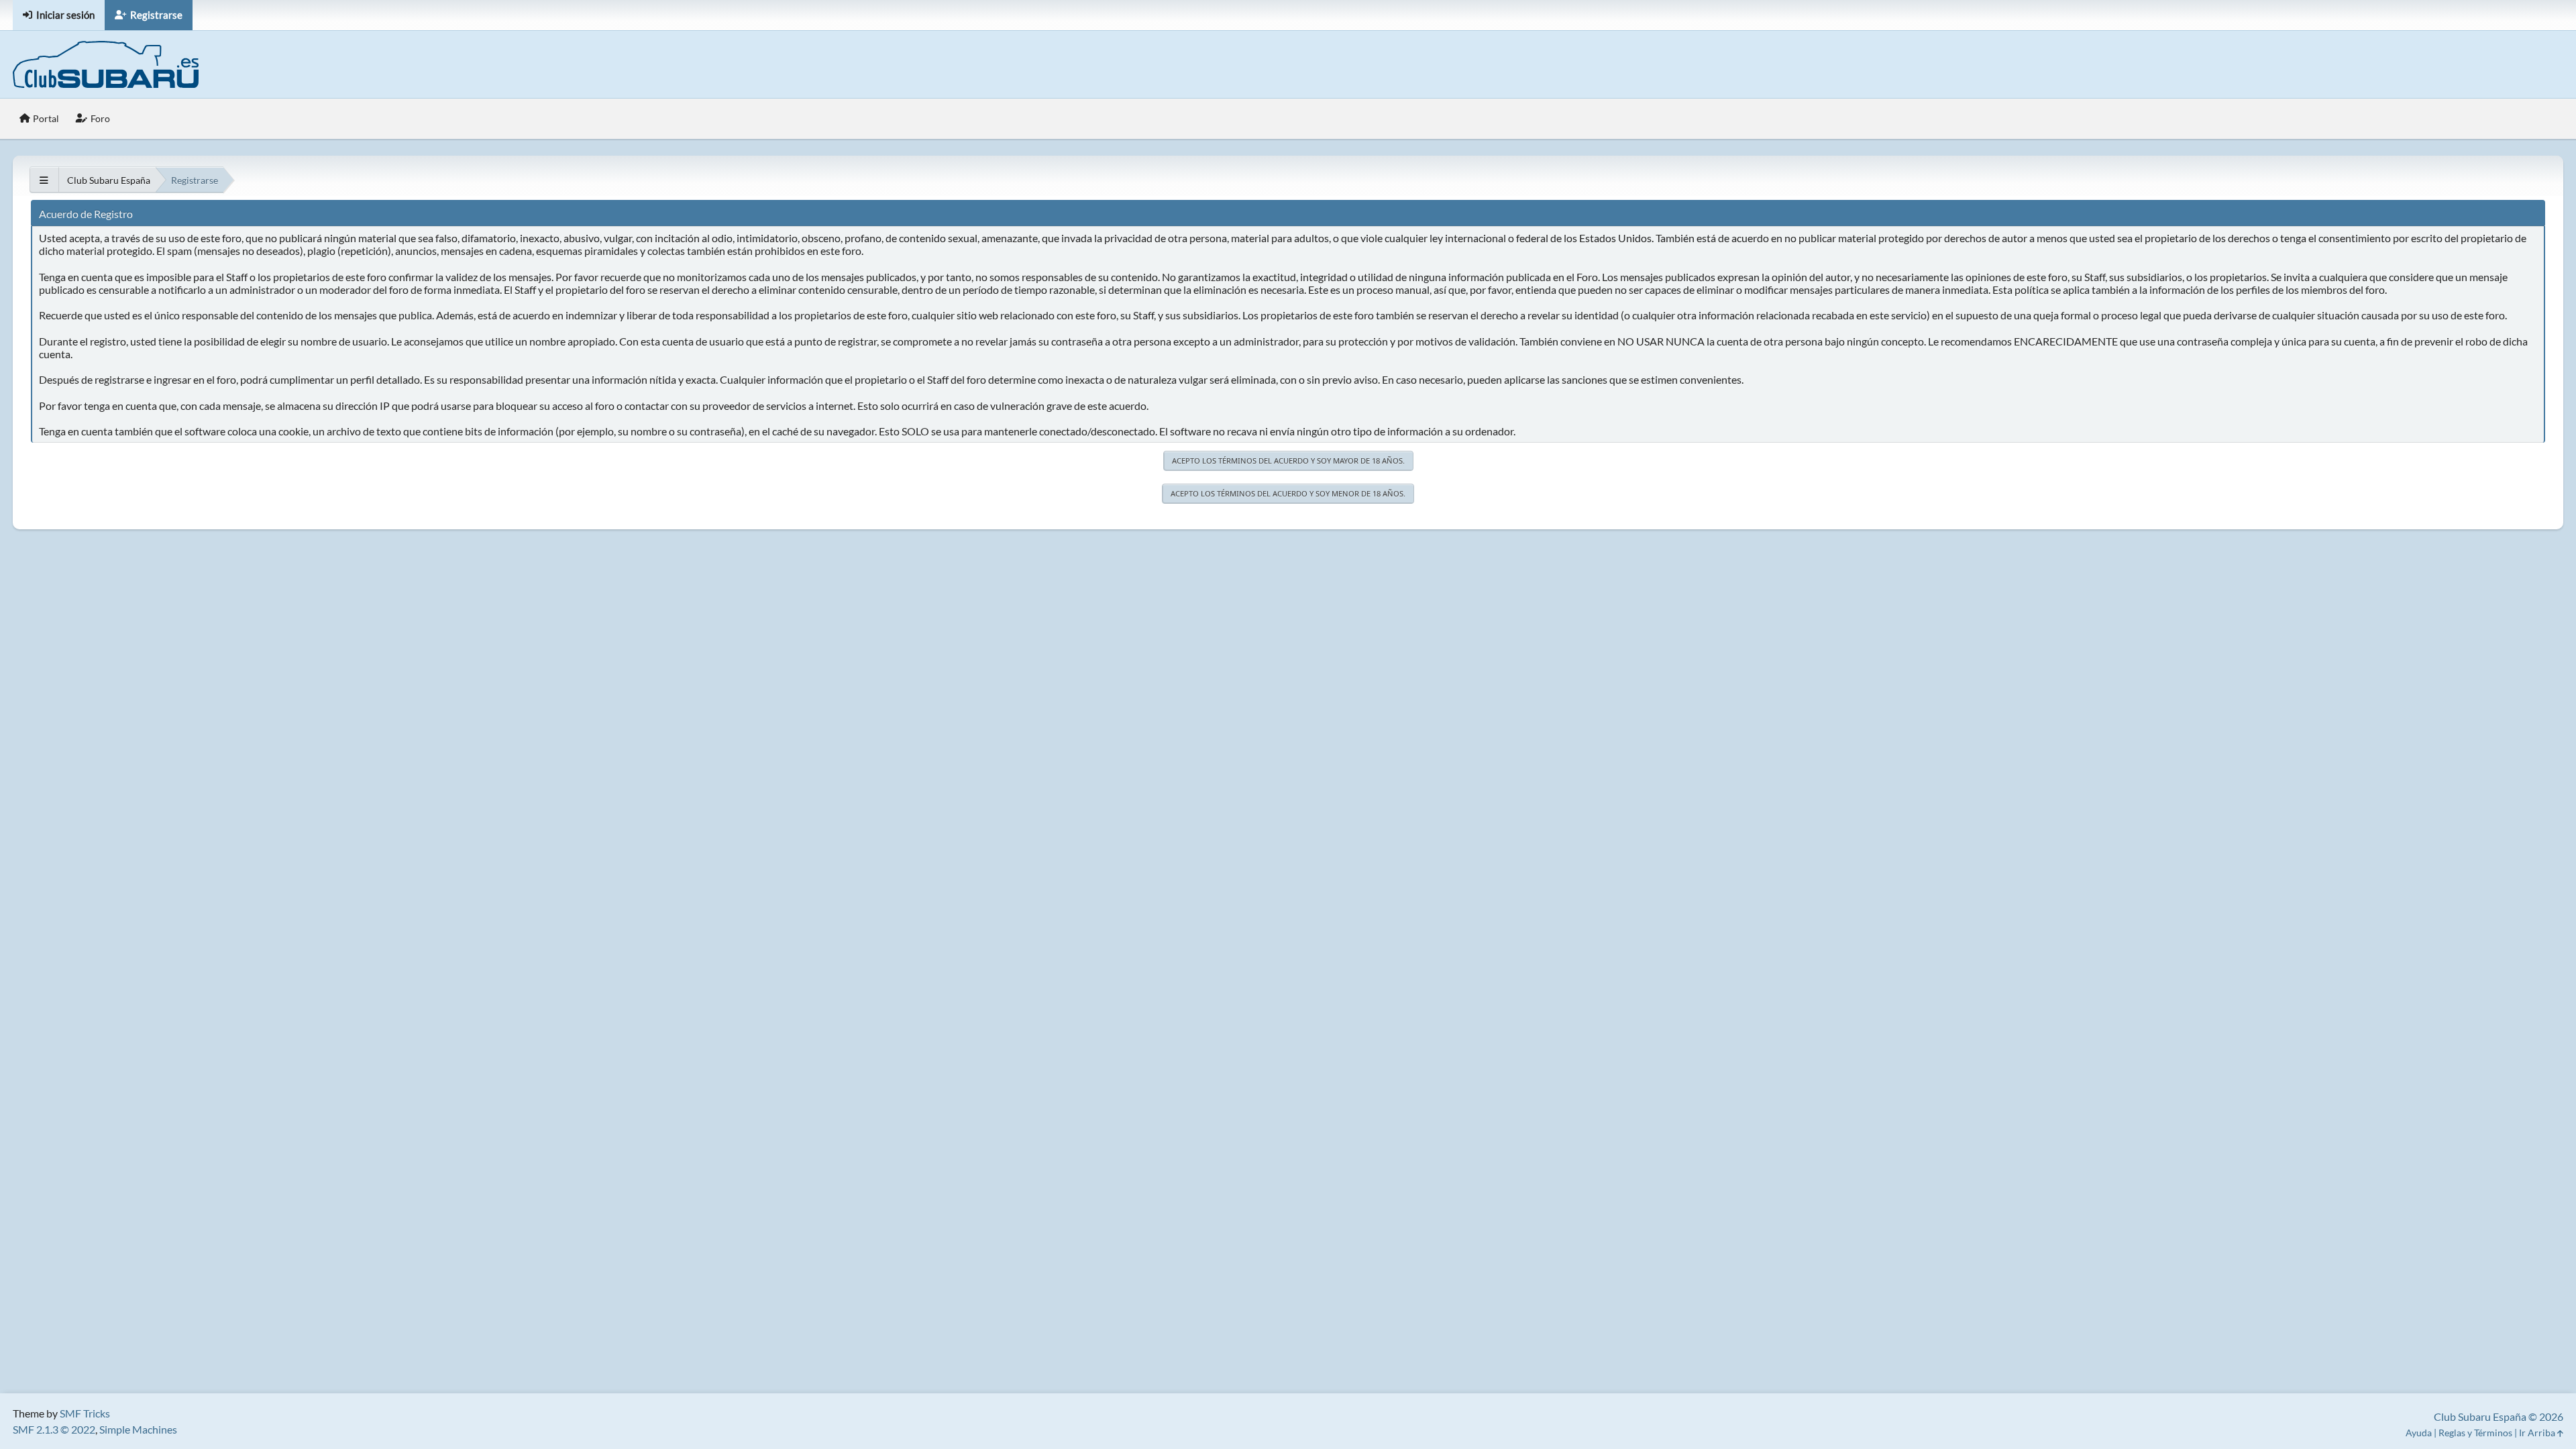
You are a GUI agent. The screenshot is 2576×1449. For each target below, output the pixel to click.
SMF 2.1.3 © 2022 (54, 1429)
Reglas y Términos (2475, 1433)
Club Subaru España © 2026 (2499, 1416)
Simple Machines (138, 1429)
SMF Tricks (85, 1413)
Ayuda (2419, 1433)
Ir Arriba (2538, 1433)
